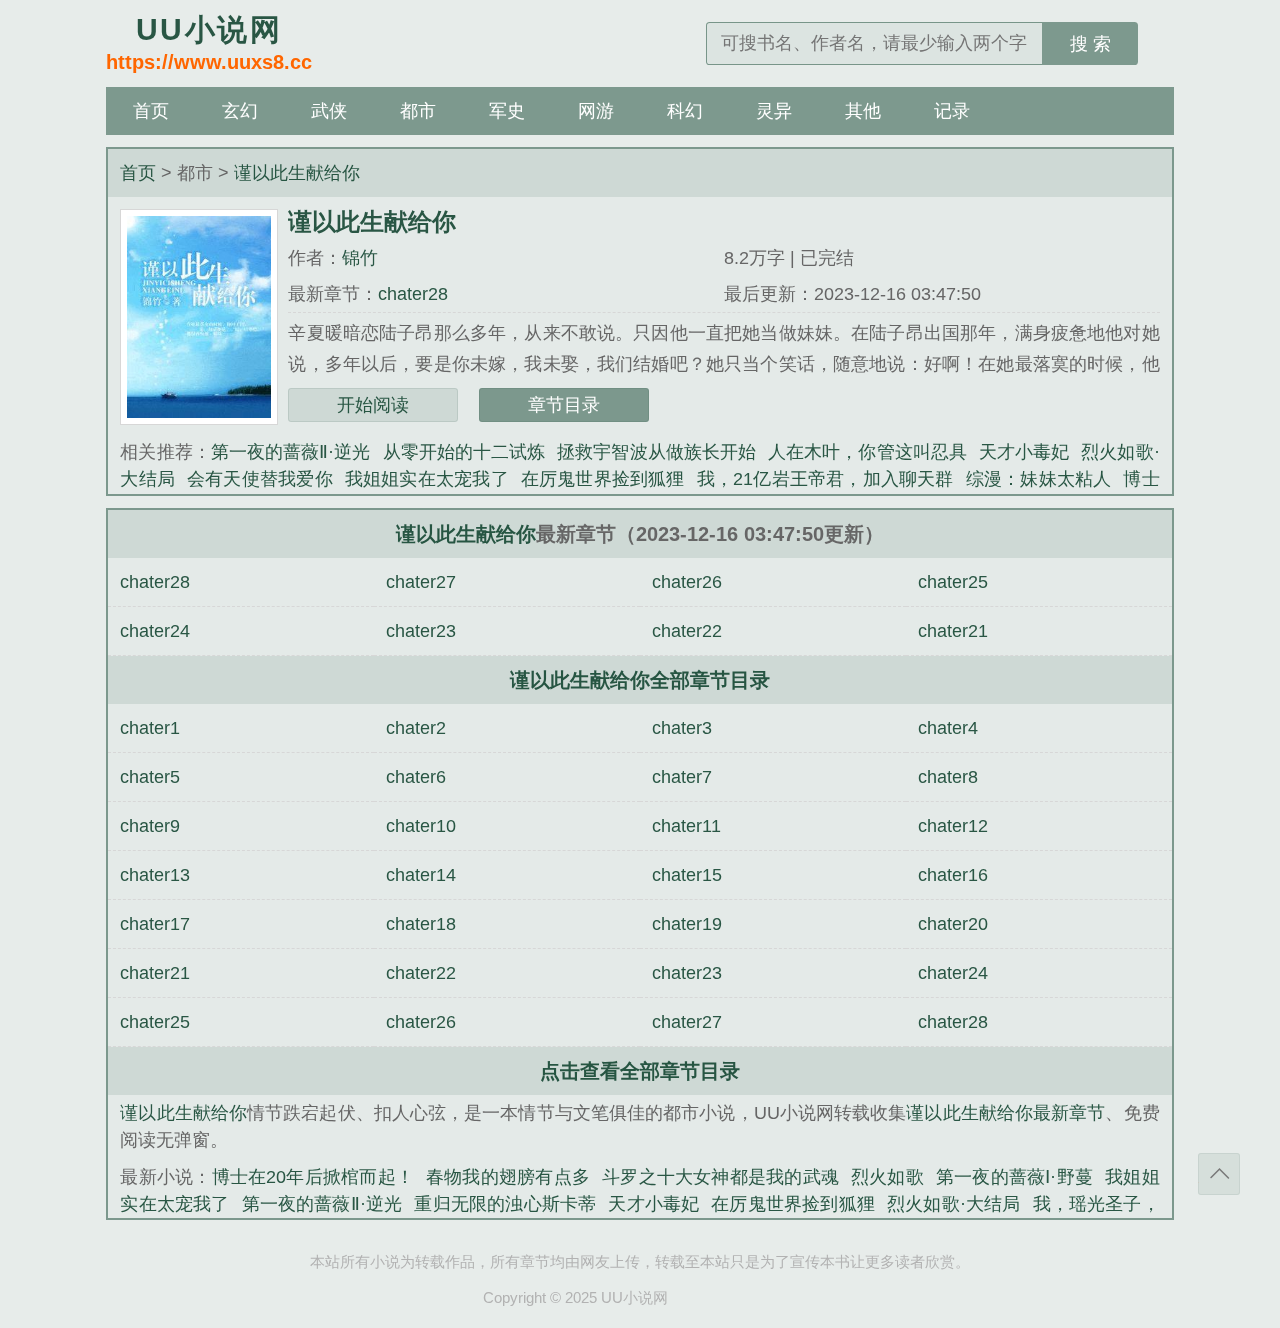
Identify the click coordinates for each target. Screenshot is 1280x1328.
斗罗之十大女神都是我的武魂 (720, 1177)
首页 (151, 111)
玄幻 (240, 111)
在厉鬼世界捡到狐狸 (603, 479)
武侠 (329, 111)
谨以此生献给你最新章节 (1005, 1113)
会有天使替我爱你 (260, 479)
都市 (418, 111)
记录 (952, 111)
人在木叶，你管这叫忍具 (867, 452)
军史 (507, 111)
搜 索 (1090, 44)
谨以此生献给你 (297, 173)
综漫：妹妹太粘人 (1039, 479)
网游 (596, 111)
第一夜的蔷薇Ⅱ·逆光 (291, 452)
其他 (863, 111)
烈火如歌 (887, 1177)
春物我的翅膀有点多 (508, 1177)
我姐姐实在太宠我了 (427, 479)
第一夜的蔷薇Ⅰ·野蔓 (1014, 1177)
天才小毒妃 (1024, 452)
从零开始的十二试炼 (464, 452)
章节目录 (564, 405)
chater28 (413, 294)
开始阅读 (373, 405)
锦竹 (360, 258)
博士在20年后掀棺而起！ (313, 1177)
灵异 (774, 111)
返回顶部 (1219, 1174)
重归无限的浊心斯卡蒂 (505, 1204)
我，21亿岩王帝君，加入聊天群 (825, 479)
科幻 (685, 111)
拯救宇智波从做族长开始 (656, 452)
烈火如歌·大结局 (954, 1204)
